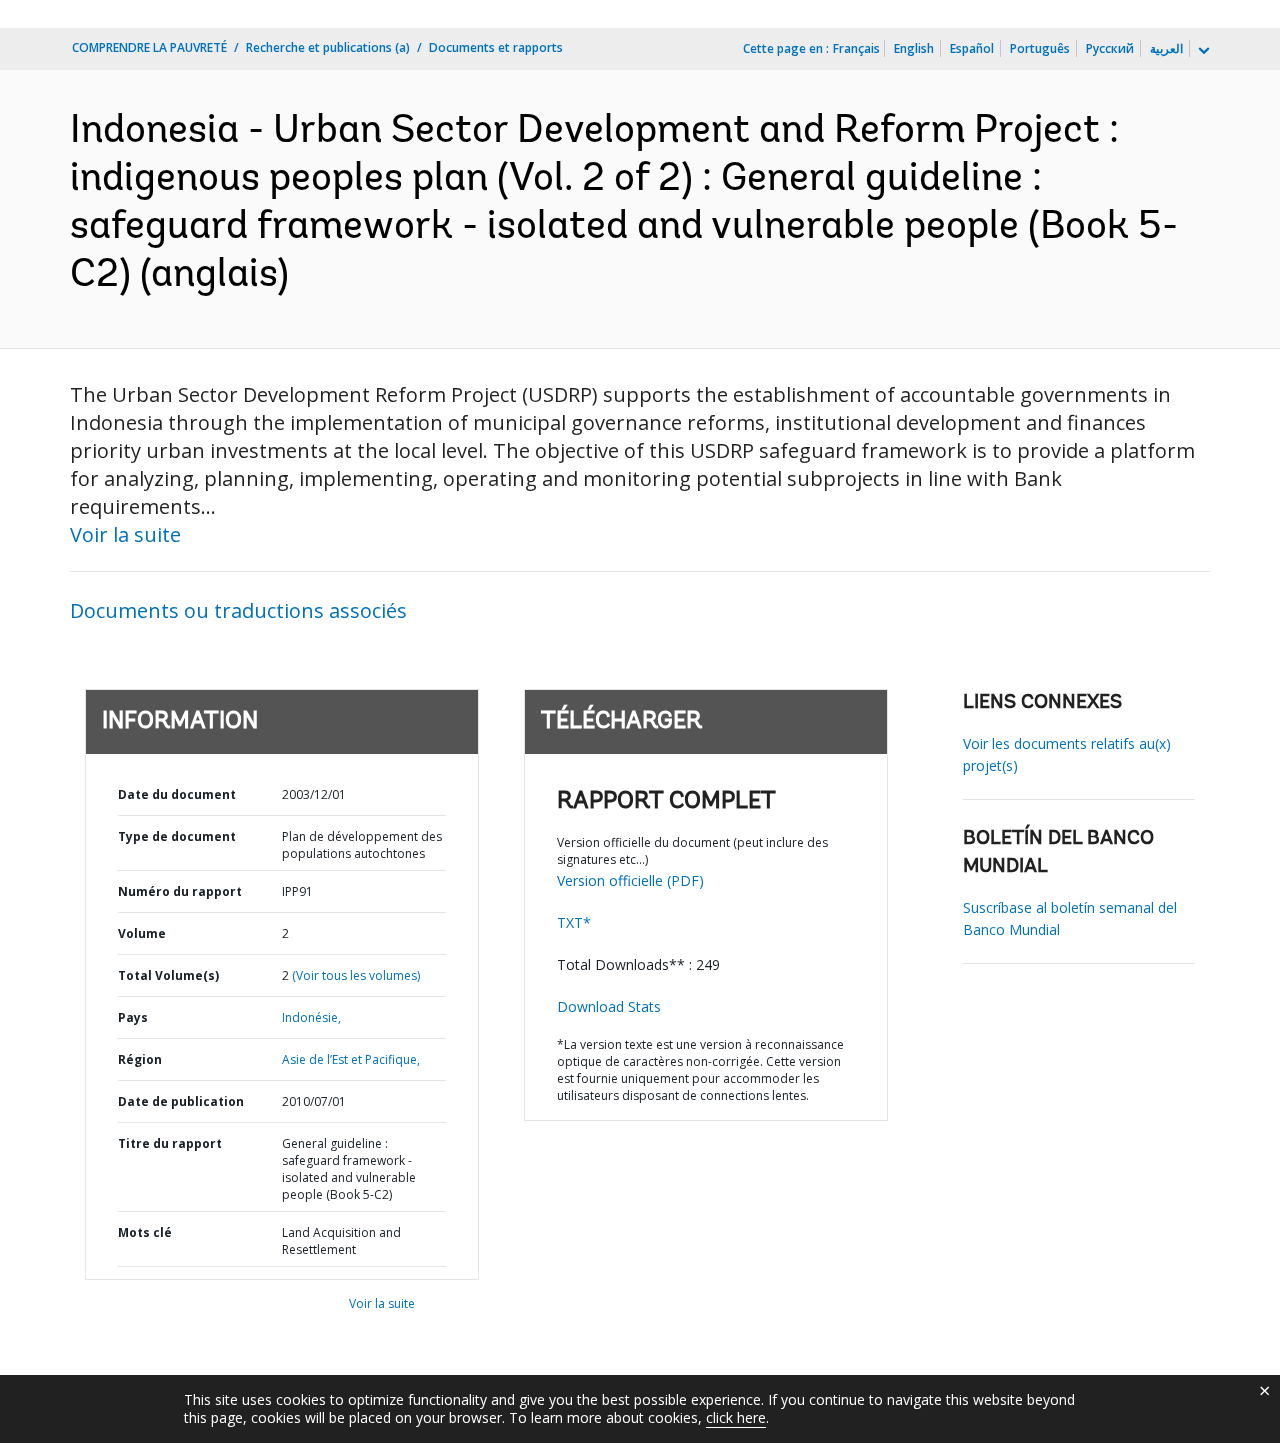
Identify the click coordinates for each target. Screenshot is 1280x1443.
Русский (1110, 48)
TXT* (574, 922)
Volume (142, 933)
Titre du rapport (170, 1143)
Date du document (177, 794)
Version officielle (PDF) (630, 880)
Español (972, 48)
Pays (133, 1017)
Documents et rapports (496, 47)
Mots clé (145, 1232)
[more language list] (1202, 51)
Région (140, 1059)
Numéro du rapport (180, 891)
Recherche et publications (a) (328, 47)
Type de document (177, 836)
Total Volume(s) (168, 975)
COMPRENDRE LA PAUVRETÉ (149, 47)
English (914, 48)
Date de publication (181, 1101)
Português (1040, 48)
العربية (1166, 48)
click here (736, 1417)
